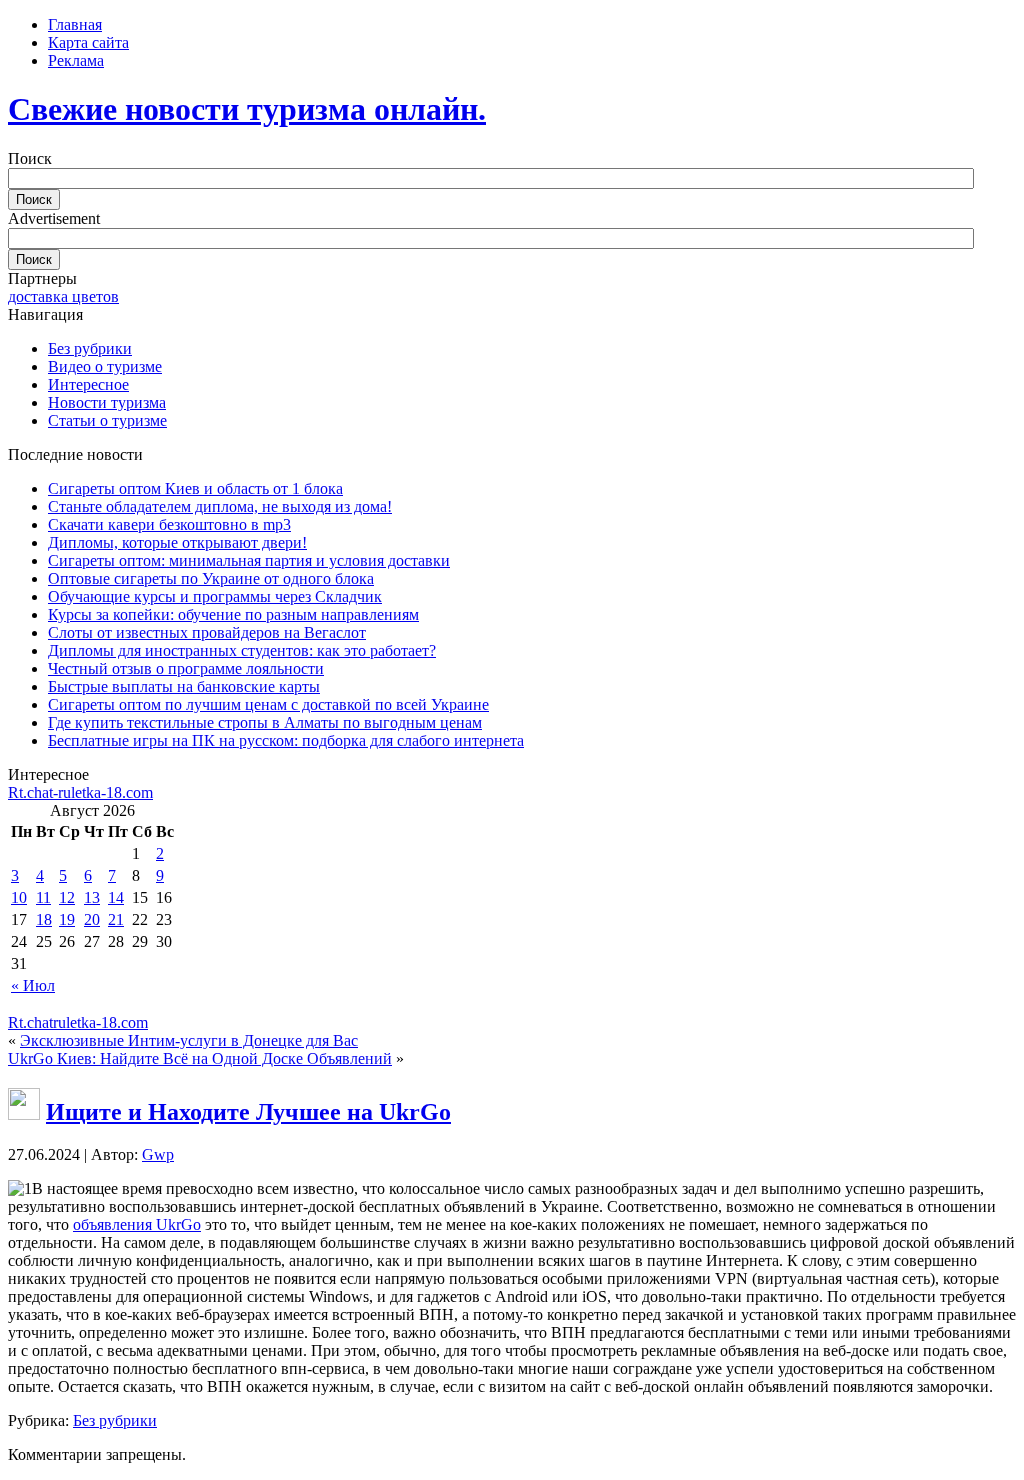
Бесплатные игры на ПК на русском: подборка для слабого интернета (286, 740)
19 (67, 919)
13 (92, 897)
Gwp (158, 1154)
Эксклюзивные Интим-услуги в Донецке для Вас (189, 1040)
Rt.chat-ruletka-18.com (80, 792)
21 (116, 919)
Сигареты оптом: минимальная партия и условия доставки (249, 560)
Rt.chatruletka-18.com (78, 1022)
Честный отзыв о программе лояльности (186, 668)
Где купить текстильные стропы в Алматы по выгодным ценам (265, 722)
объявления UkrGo (137, 1224)
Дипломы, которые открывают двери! (177, 542)
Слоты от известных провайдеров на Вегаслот (207, 632)
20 (92, 919)
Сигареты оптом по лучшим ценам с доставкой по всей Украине (268, 704)
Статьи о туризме (107, 420)
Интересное (88, 384)
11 (43, 897)
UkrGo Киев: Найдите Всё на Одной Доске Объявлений (200, 1058)
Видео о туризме (105, 366)
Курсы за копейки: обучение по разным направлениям (233, 614)
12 (67, 897)
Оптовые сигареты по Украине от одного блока (211, 578)
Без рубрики (90, 348)
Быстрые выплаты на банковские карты (184, 686)
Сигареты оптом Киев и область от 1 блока (195, 488)
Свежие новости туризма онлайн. (247, 109)
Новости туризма (107, 402)
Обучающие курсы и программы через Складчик (215, 596)
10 (19, 897)
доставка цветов (63, 296)
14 (116, 897)
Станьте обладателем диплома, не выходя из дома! (220, 506)
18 (44, 919)
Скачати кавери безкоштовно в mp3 (169, 524)
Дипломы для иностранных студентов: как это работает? (242, 650)
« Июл (33, 985)
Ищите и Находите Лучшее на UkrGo (248, 1112)
